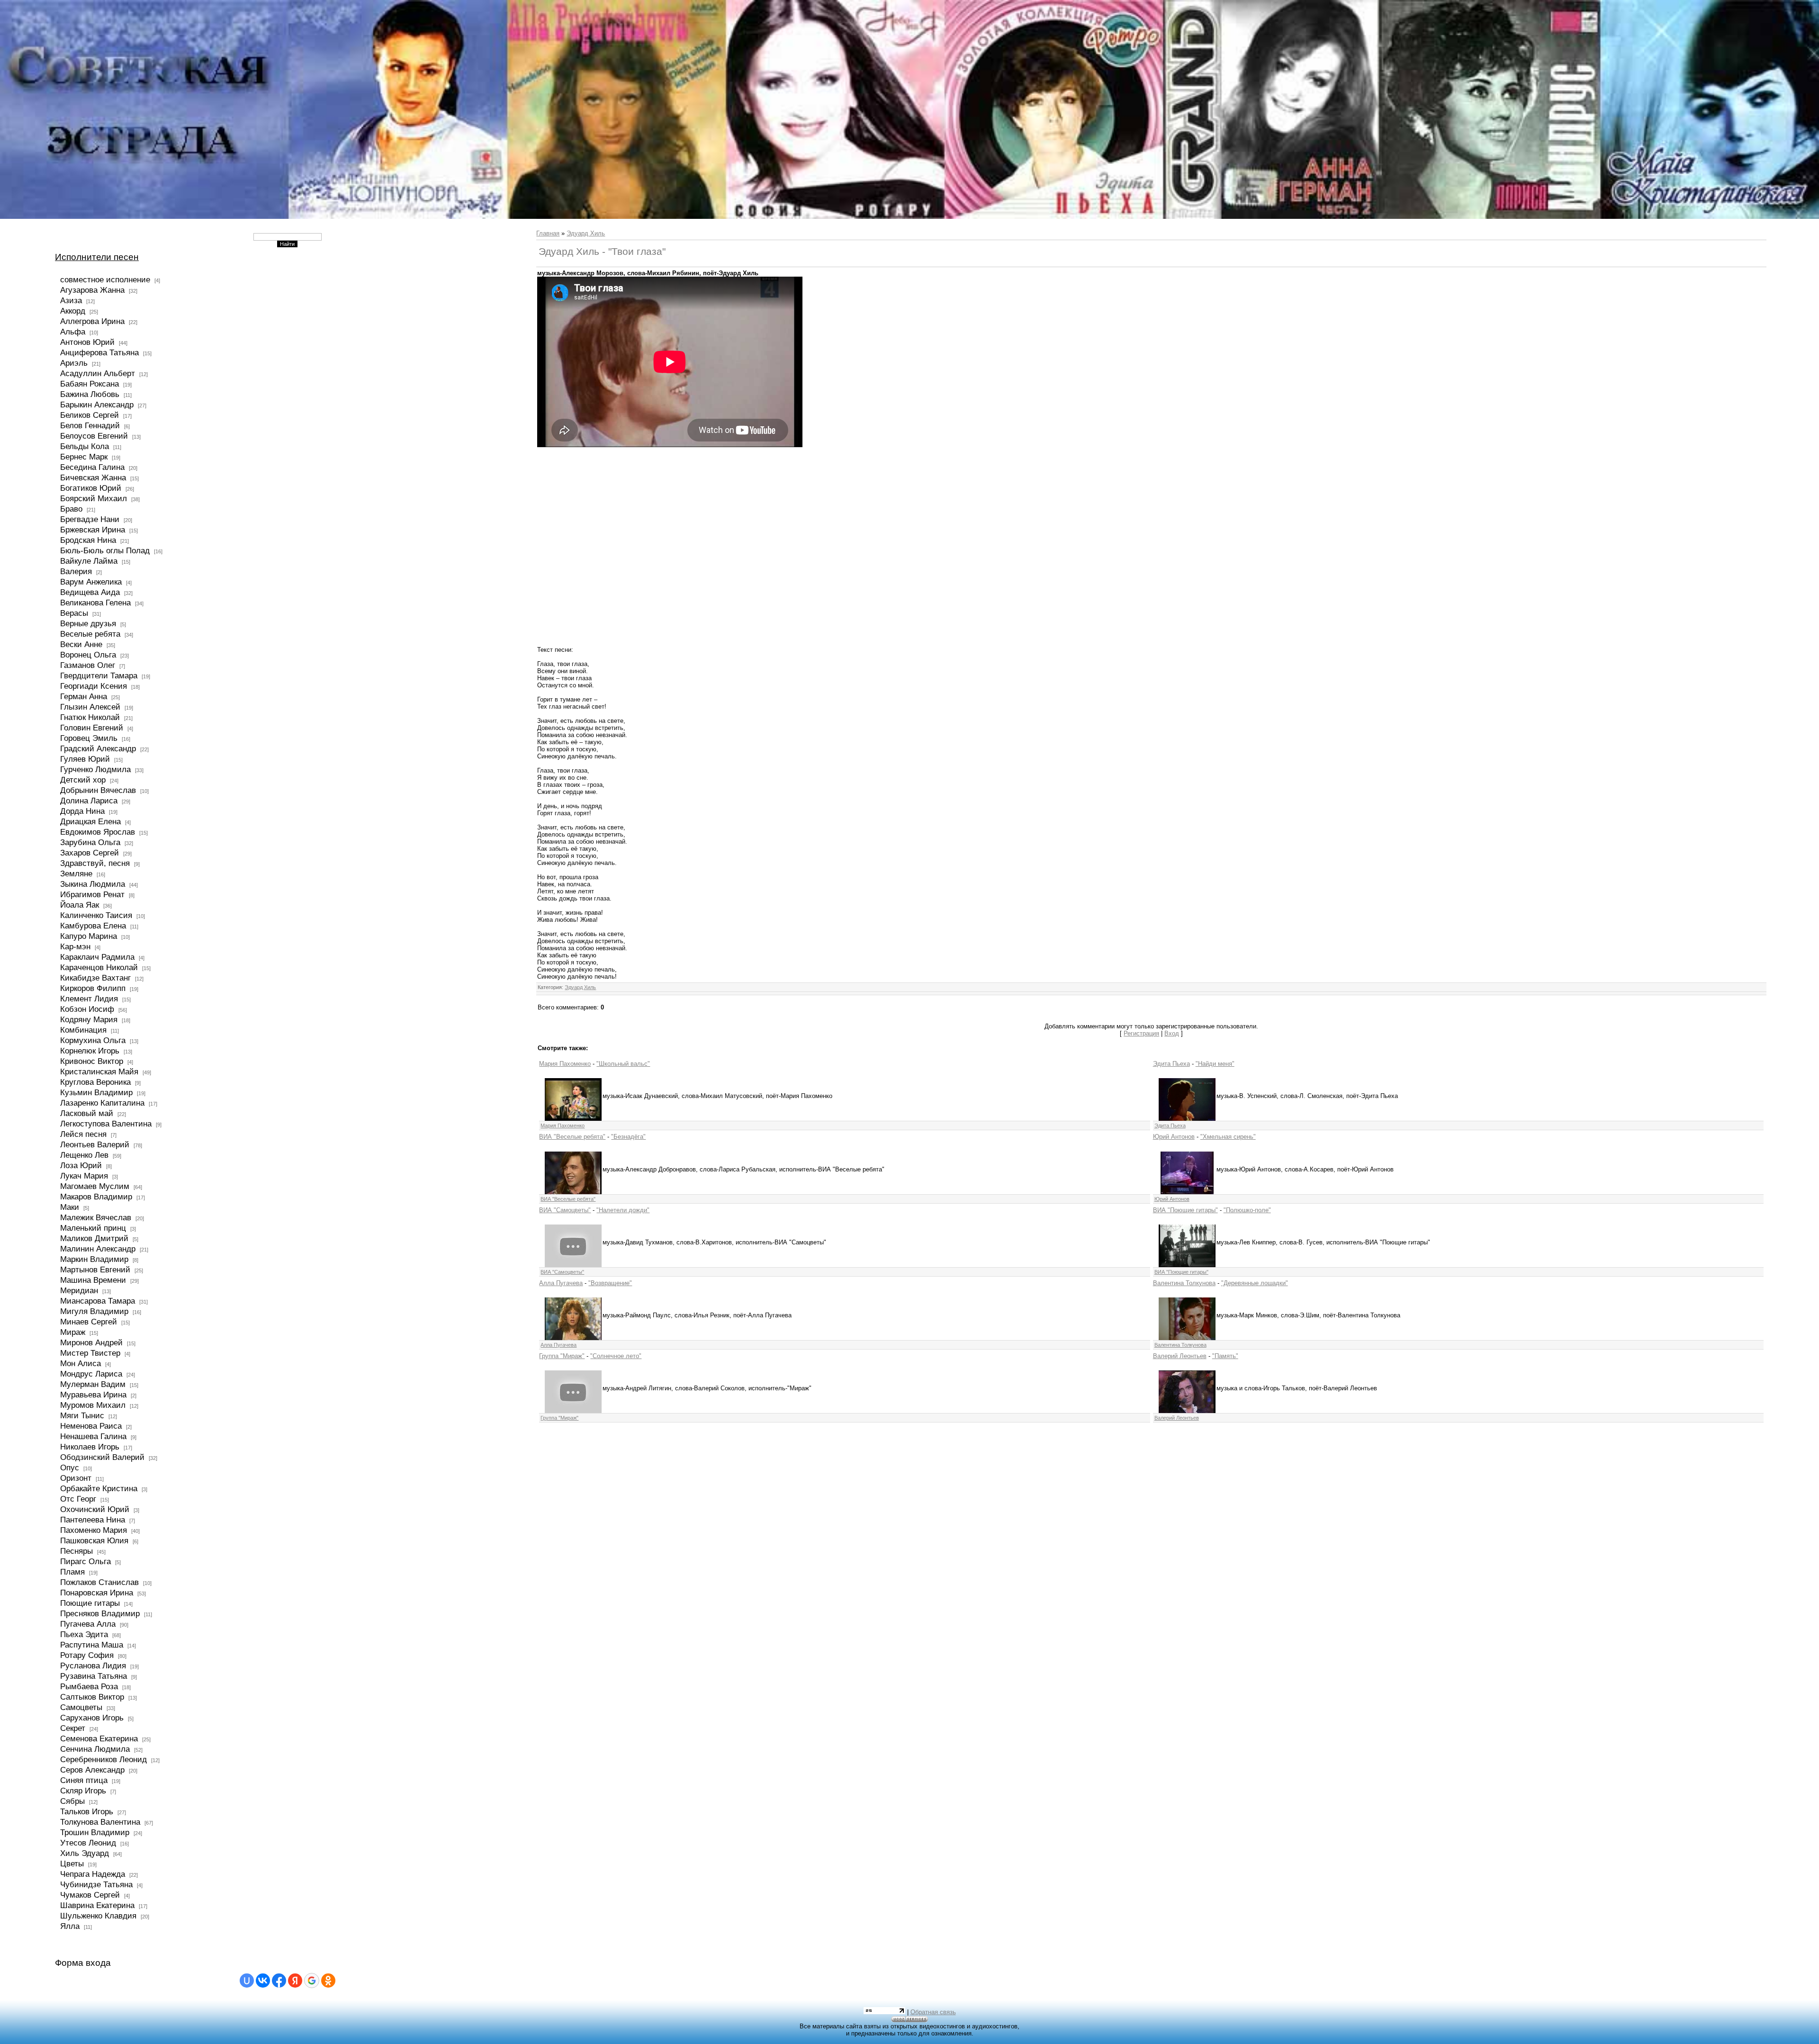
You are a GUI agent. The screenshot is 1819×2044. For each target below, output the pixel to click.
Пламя (72, 1572)
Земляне (76, 873)
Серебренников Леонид (104, 1759)
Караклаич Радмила (97, 957)
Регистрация (1141, 1033)
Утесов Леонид (88, 1843)
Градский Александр (98, 748)
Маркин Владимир (94, 1259)
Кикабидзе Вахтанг (95, 978)
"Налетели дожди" (623, 1210)
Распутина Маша (92, 1645)
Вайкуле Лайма (89, 561)
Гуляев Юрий (85, 759)
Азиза (71, 300)
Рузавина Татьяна (94, 1676)
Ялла (70, 1926)
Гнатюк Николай (90, 717)
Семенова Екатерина (99, 1738)
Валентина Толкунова (1184, 1283)
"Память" (1225, 1356)
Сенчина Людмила (95, 1749)
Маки (70, 1207)
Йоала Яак (80, 905)
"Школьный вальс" (623, 1064)
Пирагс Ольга (86, 1561)
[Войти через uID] (247, 1981)
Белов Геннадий (90, 425)
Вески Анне (81, 644)
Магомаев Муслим (95, 1186)
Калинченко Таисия (96, 915)
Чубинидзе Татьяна (96, 1884)
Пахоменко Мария (94, 1530)
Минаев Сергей (89, 1322)
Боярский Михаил (94, 498)
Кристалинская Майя (99, 1072)
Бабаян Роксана (90, 384)
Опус (70, 1468)
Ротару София (87, 1655)
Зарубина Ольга (90, 842)
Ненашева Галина (93, 1436)
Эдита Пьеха (1171, 1064)
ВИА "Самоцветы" (565, 1210)
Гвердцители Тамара (99, 675)
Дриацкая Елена (90, 821)
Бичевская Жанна (93, 477)
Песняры (77, 1551)
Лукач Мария (84, 1176)
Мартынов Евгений (95, 1270)
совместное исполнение (105, 279)
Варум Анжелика (91, 582)
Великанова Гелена (95, 603)
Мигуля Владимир (94, 1311)
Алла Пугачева (561, 1283)
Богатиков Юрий (91, 488)
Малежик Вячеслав (96, 1217)
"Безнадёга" (628, 1137)
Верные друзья (88, 623)
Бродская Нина (88, 540)
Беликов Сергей (90, 415)
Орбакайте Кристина (99, 1488)
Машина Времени (93, 1280)
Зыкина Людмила (93, 884)
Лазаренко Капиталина (102, 1103)
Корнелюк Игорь (90, 1051)
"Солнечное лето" (616, 1356)
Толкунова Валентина (100, 1822)
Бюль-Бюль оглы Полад (105, 550)
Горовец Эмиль (89, 738)
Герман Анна (84, 696)
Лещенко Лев (84, 1155)
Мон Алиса (81, 1363)
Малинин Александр (98, 1249)
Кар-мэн (75, 946)
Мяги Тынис (82, 1415)
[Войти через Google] (312, 1981)
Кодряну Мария (89, 1019)
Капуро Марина (89, 936)
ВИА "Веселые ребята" (572, 1137)
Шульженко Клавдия (98, 1916)
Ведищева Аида (90, 592)
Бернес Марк (84, 457)
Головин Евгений (92, 728)
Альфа (73, 332)
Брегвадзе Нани (90, 519)
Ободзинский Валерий (102, 1457)
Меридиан (79, 1290)
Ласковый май (87, 1113)
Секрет (73, 1728)
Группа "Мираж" (562, 1356)
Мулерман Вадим (93, 1384)
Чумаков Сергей (90, 1895)
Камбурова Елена (93, 926)
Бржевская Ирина (93, 530)
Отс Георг (78, 1499)
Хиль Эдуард (85, 1853)
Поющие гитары (90, 1603)
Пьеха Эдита (84, 1634)
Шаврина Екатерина (97, 1905)
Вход (1172, 1033)
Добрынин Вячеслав (98, 790)
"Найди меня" (1215, 1064)
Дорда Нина (82, 811)
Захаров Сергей (90, 853)
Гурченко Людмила (95, 769)
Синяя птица (84, 1780)
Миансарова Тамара (98, 1301)
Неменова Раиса (91, 1426)
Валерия (76, 571)
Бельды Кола (85, 446)
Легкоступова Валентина (106, 1124)
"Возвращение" (610, 1283)
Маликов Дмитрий (94, 1238)
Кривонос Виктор (92, 1061)
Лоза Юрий (81, 1165)
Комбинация (83, 1030)
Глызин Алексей (90, 707)
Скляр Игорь (83, 1791)
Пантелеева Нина (93, 1520)
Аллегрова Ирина (92, 321)
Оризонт (76, 1478)
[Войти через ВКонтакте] (263, 1981)
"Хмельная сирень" (1228, 1137)
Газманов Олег (88, 665)
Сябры (72, 1801)
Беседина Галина (92, 467)
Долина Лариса (89, 801)
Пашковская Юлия (94, 1540)
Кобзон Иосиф (87, 1009)
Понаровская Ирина (97, 1593)
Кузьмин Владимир (96, 1092)
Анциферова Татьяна (99, 352)
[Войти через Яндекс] (295, 1981)
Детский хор (83, 780)
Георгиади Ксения (94, 686)
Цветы (72, 1864)
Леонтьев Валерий (95, 1144)
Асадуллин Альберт (98, 373)
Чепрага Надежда (93, 1874)
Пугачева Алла (88, 1624)
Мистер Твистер (90, 1353)
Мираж (73, 1332)
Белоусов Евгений (94, 436)
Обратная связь (933, 2012)
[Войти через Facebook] (279, 1981)
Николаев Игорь (90, 1447)
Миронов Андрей (91, 1342)
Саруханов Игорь (92, 1718)
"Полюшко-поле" (1247, 1210)
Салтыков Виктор (92, 1697)
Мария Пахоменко (565, 1064)
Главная (548, 233)
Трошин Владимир (95, 1832)
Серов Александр (92, 1770)
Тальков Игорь (87, 1811)
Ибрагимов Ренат (92, 894)
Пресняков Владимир (100, 1613)
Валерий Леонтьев (1180, 1356)
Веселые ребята (90, 634)
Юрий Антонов (1174, 1137)
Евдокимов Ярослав (98, 832)
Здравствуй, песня (95, 863)
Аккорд (73, 311)
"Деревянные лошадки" (1255, 1283)
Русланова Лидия (93, 1666)
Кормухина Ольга (93, 1040)
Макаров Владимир (96, 1197)
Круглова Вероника (95, 1082)
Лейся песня (83, 1134)
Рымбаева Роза (89, 1686)
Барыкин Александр (97, 405)
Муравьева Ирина (93, 1395)
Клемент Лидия (89, 999)
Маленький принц (93, 1228)
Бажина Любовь (90, 394)
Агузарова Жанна (92, 290)
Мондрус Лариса (91, 1374)
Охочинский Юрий (95, 1509)
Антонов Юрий (87, 342)
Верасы (74, 613)
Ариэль (74, 363)
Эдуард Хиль (586, 233)
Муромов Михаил (93, 1405)
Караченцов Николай (99, 967)
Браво (71, 509)
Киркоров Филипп (93, 988)
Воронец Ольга (88, 655)
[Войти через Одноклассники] (328, 1981)
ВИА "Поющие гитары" (1185, 1210)
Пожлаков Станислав (99, 1582)
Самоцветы (81, 1707)
